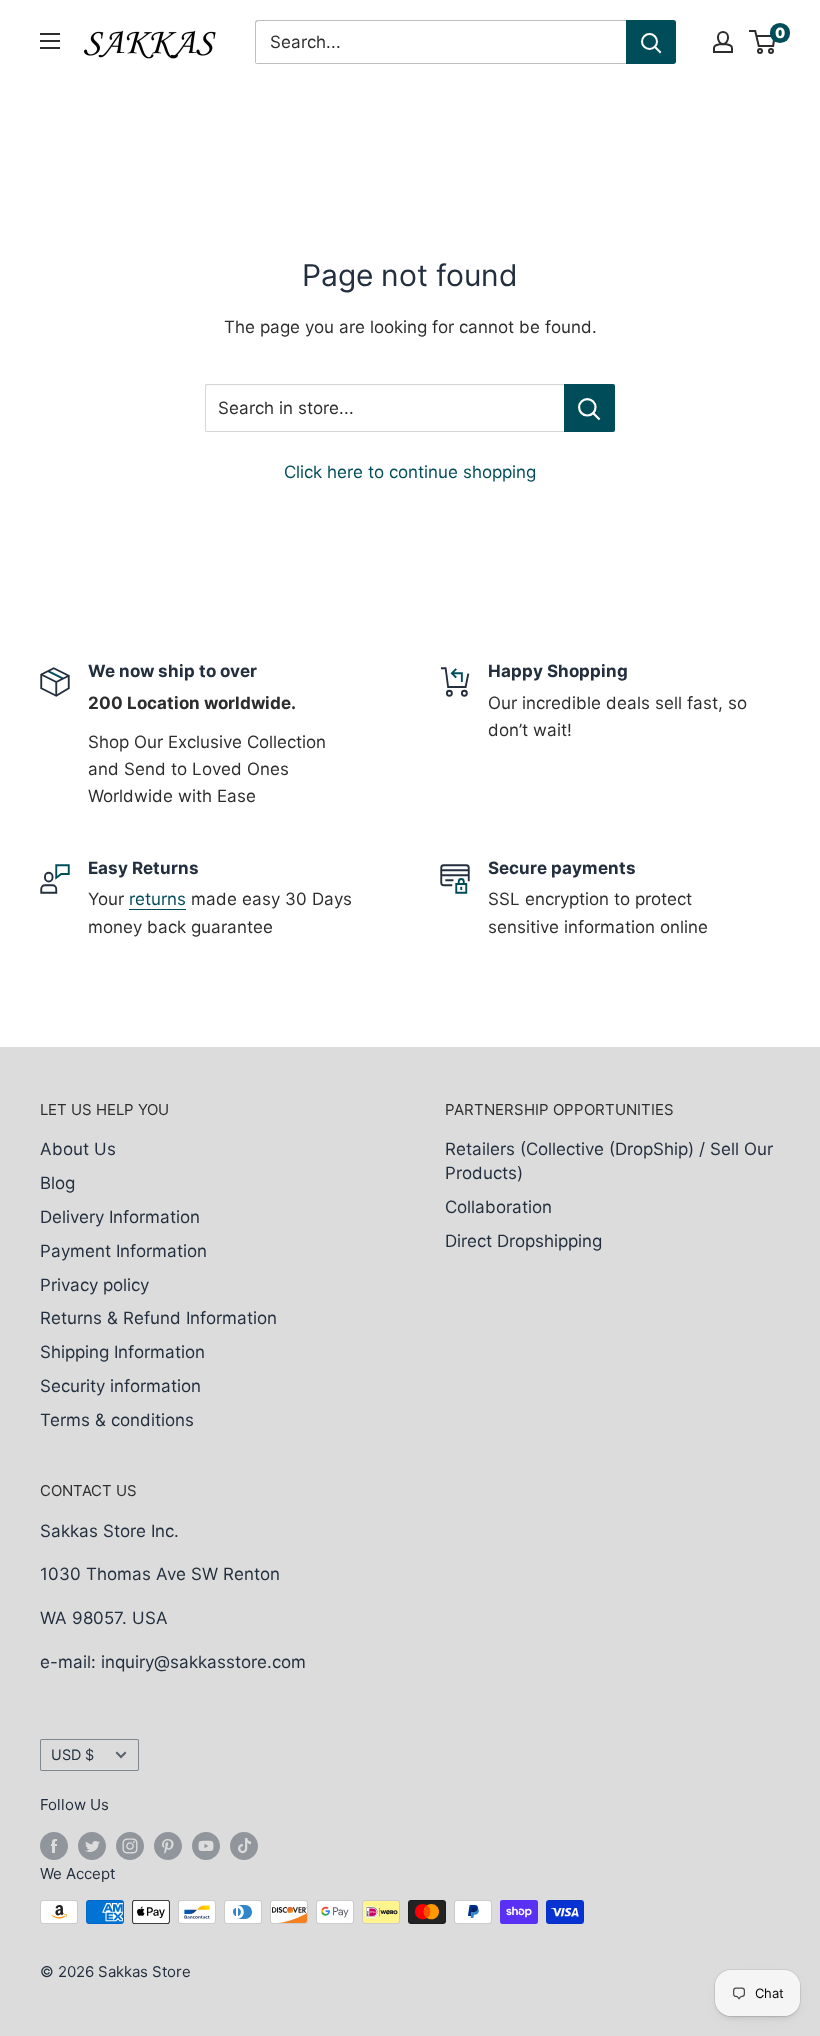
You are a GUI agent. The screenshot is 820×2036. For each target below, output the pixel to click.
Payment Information (123, 1251)
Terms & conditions (117, 1420)
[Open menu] (50, 41)
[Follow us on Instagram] (130, 1845)
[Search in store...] (589, 408)
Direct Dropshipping (523, 1241)
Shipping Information (122, 1352)
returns (157, 899)
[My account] (723, 42)
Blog (57, 1183)
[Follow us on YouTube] (206, 1845)
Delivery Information (120, 1217)
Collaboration (498, 1207)
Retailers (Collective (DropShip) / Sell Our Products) (609, 1161)
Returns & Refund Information (158, 1318)
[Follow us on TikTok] (244, 1845)
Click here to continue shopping (410, 472)
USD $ (72, 1754)
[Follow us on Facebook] (54, 1845)
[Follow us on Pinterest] (168, 1845)
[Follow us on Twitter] (92, 1845)
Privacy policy (94, 1285)
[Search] (651, 42)
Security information (120, 1386)
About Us (78, 1149)
